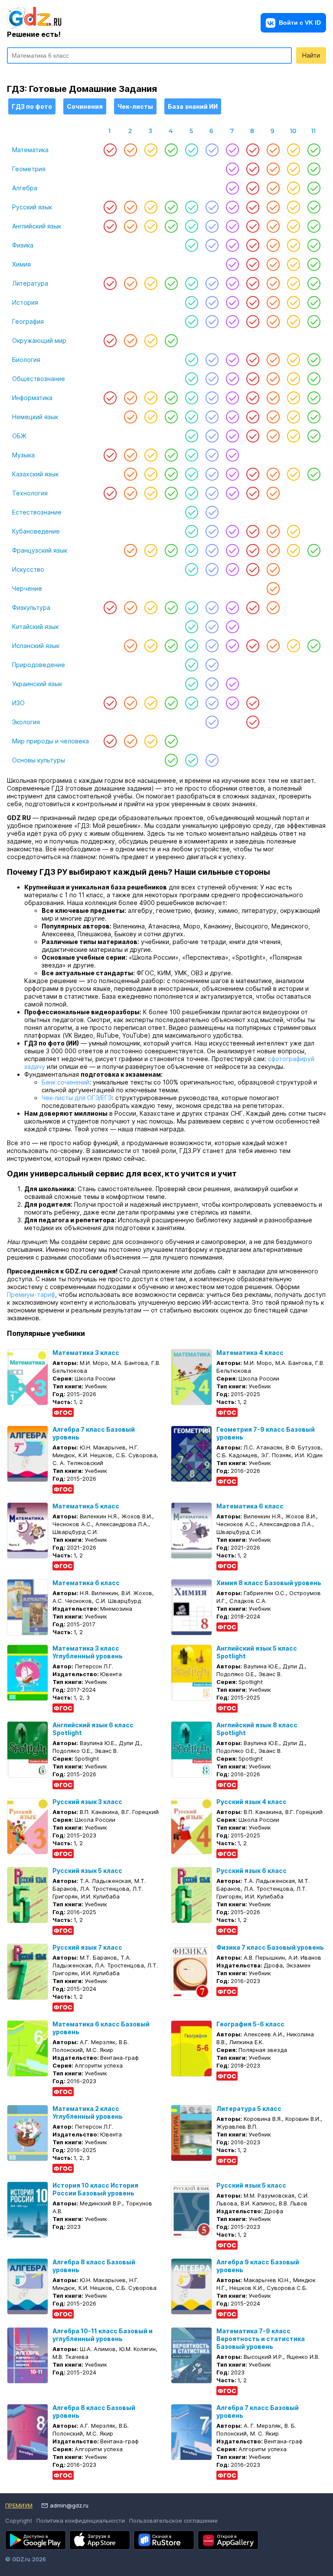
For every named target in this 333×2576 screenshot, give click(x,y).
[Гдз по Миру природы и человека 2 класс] (130, 741)
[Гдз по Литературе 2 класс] (130, 283)
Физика (23, 245)
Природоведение (39, 665)
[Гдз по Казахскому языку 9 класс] (273, 474)
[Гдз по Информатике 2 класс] (130, 398)
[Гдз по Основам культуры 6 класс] (212, 760)
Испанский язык (36, 646)
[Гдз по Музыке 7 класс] (232, 455)
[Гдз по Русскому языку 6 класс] (212, 207)
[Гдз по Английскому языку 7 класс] (232, 226)
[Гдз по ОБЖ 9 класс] (273, 436)
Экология (26, 722)
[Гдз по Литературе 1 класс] (110, 283)
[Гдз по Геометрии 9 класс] (273, 169)
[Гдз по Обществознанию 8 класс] (253, 379)
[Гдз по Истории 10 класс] (293, 303)
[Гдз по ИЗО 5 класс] (191, 703)
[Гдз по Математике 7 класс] (232, 150)
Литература (30, 283)
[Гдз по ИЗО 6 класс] (212, 703)
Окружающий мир (39, 340)
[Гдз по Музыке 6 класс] (212, 455)
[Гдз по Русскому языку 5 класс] (191, 207)
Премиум (19, 2505)
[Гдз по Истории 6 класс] (212, 303)
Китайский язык (35, 627)
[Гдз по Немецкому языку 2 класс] (130, 417)
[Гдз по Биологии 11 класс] (314, 360)
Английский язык (37, 226)
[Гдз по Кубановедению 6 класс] (212, 531)
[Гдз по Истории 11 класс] (314, 303)
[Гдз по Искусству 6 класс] (212, 570)
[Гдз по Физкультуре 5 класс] (191, 608)
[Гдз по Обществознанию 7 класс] (232, 379)
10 (293, 131)
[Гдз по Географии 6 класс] (212, 322)
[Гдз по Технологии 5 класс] (191, 493)
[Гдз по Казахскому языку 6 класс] (212, 474)
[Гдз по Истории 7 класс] (232, 303)
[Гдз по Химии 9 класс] (273, 264)
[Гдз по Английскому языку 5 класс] (191, 226)
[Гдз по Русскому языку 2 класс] (130, 207)
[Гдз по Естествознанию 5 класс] (191, 512)
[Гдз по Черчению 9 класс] (273, 589)
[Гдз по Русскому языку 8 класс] (253, 207)
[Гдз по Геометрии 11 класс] (314, 169)
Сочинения (85, 106)
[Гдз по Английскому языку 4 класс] (171, 226)
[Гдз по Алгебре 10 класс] (293, 188)
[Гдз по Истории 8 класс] (253, 303)
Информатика (32, 398)
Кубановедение (36, 531)
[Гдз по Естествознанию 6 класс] (212, 512)
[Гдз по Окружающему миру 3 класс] (151, 341)
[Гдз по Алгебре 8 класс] (253, 188)
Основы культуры (39, 760)
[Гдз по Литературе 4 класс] (171, 283)
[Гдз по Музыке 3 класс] (151, 455)
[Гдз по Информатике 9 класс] (273, 398)
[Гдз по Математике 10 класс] (293, 150)
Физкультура (31, 607)
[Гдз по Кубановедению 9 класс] (273, 531)
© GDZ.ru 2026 (26, 2559)
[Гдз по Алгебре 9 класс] (273, 188)
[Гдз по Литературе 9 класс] (273, 283)
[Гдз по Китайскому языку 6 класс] (212, 627)
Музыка (23, 455)
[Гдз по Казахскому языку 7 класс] (232, 474)
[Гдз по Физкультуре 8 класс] (253, 608)
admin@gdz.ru (69, 2505)
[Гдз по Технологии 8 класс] (253, 493)
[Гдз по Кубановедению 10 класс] (293, 531)
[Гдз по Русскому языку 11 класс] (314, 207)
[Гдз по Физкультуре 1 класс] (110, 608)
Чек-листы (135, 106)
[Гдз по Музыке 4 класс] (171, 455)
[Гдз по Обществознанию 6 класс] (212, 379)
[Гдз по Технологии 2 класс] (130, 493)
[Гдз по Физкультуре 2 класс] (130, 608)
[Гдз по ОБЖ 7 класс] (232, 436)
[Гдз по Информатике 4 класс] (171, 398)
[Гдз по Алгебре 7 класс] (232, 188)
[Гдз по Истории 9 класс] (273, 303)
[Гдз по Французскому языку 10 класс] (293, 550)
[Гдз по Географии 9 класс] (273, 322)
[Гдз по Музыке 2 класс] (130, 455)
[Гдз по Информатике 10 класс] (293, 398)
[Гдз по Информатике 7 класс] (232, 398)
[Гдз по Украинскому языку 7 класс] (232, 684)
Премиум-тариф (31, 1295)
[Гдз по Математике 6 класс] (212, 150)
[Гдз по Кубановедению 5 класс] (191, 531)
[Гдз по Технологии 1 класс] (110, 493)
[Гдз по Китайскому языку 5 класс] (191, 627)
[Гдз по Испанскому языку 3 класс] (151, 646)
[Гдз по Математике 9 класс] (273, 150)
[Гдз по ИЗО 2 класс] (130, 703)
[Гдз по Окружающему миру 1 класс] (110, 341)
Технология (30, 493)
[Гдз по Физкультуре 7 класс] (232, 608)
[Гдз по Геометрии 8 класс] (253, 169)
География (28, 321)
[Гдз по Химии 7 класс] (232, 264)
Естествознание (37, 512)
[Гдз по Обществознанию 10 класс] (293, 379)
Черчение (27, 588)
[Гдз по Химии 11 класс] (314, 264)
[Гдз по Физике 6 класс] (212, 245)
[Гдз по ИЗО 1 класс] (110, 703)
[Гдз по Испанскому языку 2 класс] (130, 646)
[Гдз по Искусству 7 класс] (232, 570)
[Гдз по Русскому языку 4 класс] (171, 207)
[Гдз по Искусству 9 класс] (273, 570)
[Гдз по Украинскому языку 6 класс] (212, 684)
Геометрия (29, 169)
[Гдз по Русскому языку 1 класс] (110, 207)
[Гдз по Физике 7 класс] (232, 245)
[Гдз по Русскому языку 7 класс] (232, 207)
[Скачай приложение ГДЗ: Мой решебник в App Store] (100, 2540)
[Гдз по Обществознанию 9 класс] (273, 379)
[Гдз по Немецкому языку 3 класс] (151, 417)
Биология (26, 360)
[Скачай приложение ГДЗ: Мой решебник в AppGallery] (228, 2540)
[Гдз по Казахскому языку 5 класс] (191, 474)
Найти (311, 55)
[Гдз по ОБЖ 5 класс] (191, 436)
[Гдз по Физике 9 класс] (273, 245)
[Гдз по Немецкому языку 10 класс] (293, 417)
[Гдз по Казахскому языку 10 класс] (293, 474)
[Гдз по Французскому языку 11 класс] (314, 550)
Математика (30, 150)
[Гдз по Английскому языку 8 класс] (253, 226)
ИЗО (18, 703)
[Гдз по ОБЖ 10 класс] (293, 436)
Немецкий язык (35, 417)
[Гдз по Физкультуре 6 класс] (212, 608)
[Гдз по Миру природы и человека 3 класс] (151, 741)
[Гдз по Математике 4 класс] (171, 150)
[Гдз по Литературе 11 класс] (314, 283)
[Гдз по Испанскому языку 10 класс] (293, 646)
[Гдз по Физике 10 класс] (293, 245)
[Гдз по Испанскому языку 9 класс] (273, 646)
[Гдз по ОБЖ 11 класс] (314, 436)
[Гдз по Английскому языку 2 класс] (130, 226)
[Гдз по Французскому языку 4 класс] (171, 550)
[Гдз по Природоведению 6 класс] (212, 665)
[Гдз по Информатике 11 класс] (314, 398)
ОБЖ (19, 436)
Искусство (28, 569)
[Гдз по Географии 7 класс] (232, 322)
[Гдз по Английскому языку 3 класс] (151, 226)
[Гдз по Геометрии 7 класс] (232, 169)
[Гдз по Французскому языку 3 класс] (151, 550)
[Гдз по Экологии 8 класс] (253, 722)
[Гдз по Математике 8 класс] (253, 150)
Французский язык (40, 550)
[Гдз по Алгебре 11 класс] (314, 188)
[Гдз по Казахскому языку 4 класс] (171, 474)
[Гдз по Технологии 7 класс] (232, 493)
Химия (21, 264)
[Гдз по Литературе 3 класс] (151, 283)
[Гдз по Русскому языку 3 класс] (151, 207)
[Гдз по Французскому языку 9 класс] (273, 550)
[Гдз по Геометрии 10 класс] (293, 169)
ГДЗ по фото (32, 106)
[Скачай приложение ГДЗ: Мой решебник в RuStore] (164, 2540)
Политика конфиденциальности (81, 2521)
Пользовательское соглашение (173, 2521)
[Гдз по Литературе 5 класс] (191, 283)
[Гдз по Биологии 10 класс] (293, 360)
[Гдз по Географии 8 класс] (253, 322)
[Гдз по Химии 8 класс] (253, 264)
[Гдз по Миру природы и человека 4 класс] (171, 741)
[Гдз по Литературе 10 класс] (293, 283)
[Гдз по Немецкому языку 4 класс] (171, 417)
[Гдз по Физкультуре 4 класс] (171, 608)
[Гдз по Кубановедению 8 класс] (253, 531)
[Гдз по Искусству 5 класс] (191, 570)
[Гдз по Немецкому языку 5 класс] (191, 417)
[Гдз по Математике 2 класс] (130, 150)
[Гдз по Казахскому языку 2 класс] (130, 474)
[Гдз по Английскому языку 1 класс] (110, 226)
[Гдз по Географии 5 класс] (191, 322)
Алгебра (25, 188)
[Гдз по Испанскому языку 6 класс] (212, 646)
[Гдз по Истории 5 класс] (191, 303)
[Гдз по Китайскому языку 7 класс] (232, 627)
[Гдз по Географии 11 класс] (314, 322)
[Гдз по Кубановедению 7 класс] (232, 531)
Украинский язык (37, 684)
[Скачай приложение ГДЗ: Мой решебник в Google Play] (36, 2540)
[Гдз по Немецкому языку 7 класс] (232, 417)
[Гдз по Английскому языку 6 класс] (212, 226)
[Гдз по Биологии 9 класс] (273, 360)
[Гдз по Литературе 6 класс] (212, 283)
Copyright (19, 2521)
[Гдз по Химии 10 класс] (293, 264)
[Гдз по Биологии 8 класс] (253, 360)
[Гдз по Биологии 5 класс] (191, 360)
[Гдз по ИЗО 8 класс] (253, 703)
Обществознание (39, 379)
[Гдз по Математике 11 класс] (314, 150)
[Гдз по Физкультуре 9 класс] (273, 608)
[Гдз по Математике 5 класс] (191, 150)
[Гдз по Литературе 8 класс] (253, 283)
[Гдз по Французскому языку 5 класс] (191, 550)
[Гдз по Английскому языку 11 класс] (314, 226)
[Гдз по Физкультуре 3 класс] (151, 608)
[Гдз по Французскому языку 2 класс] (130, 550)
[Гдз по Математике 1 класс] (110, 150)
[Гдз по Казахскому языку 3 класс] (151, 474)
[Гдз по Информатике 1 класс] (110, 398)
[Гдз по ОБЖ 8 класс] (253, 436)
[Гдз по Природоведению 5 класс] (191, 665)
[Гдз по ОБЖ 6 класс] (212, 436)
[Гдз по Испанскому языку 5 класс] (191, 646)
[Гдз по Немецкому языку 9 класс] (273, 417)
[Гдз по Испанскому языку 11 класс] (314, 646)
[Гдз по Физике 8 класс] (253, 245)
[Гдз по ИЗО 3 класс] (151, 703)
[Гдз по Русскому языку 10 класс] (293, 207)
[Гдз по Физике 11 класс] (314, 245)
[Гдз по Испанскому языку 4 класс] (171, 646)
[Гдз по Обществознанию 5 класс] (191, 379)
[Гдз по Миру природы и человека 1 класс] (110, 741)
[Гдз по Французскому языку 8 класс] (253, 550)
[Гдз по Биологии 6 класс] (212, 360)
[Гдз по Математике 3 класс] (151, 150)
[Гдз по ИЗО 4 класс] (171, 703)
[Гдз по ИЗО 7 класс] (232, 703)
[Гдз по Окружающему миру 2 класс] (130, 341)
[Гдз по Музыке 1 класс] (110, 455)
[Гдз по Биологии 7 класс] (232, 360)
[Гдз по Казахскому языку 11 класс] (314, 474)
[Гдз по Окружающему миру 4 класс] (171, 341)
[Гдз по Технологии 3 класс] (151, 493)
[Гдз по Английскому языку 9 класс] (273, 226)
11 (313, 131)
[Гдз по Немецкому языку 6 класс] (212, 417)
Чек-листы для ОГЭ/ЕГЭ (77, 1098)
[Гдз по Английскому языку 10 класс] (293, 226)
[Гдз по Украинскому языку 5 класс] (191, 684)
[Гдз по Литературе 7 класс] (232, 283)
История (25, 302)
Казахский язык (35, 474)
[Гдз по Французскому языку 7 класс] (232, 550)
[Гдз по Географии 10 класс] (293, 322)
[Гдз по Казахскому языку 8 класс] (253, 474)
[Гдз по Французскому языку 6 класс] (212, 550)
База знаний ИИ (193, 106)
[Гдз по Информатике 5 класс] (191, 398)
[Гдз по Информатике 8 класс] (253, 398)
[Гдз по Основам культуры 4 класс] (171, 760)
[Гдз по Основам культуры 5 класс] (191, 760)
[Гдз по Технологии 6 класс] (212, 493)
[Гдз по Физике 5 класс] (191, 245)
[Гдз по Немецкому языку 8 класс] (253, 417)
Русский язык (32, 207)
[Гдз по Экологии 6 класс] (212, 722)
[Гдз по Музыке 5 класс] (191, 455)
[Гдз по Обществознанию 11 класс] (314, 379)
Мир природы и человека (51, 741)
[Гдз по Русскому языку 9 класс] (273, 207)
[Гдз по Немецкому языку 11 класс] (314, 417)
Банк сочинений (65, 1082)
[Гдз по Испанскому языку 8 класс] (253, 646)
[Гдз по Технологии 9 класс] (273, 493)
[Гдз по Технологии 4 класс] (171, 493)
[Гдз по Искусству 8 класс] (253, 570)
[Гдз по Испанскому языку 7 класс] (232, 646)
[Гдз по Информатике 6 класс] (212, 398)
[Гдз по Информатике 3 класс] (151, 398)
